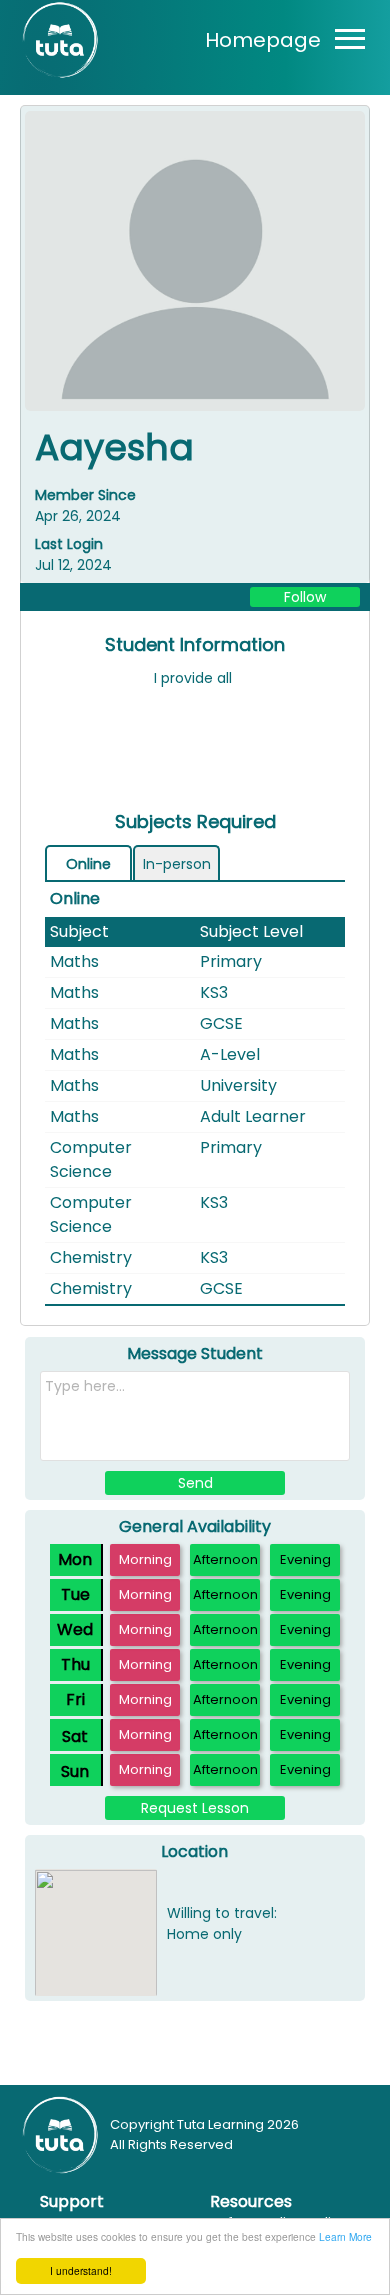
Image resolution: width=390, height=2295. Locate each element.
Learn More (345, 2236)
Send (195, 1483)
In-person (177, 864)
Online (88, 864)
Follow (305, 597)
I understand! (81, 2270)
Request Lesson (195, 1808)
